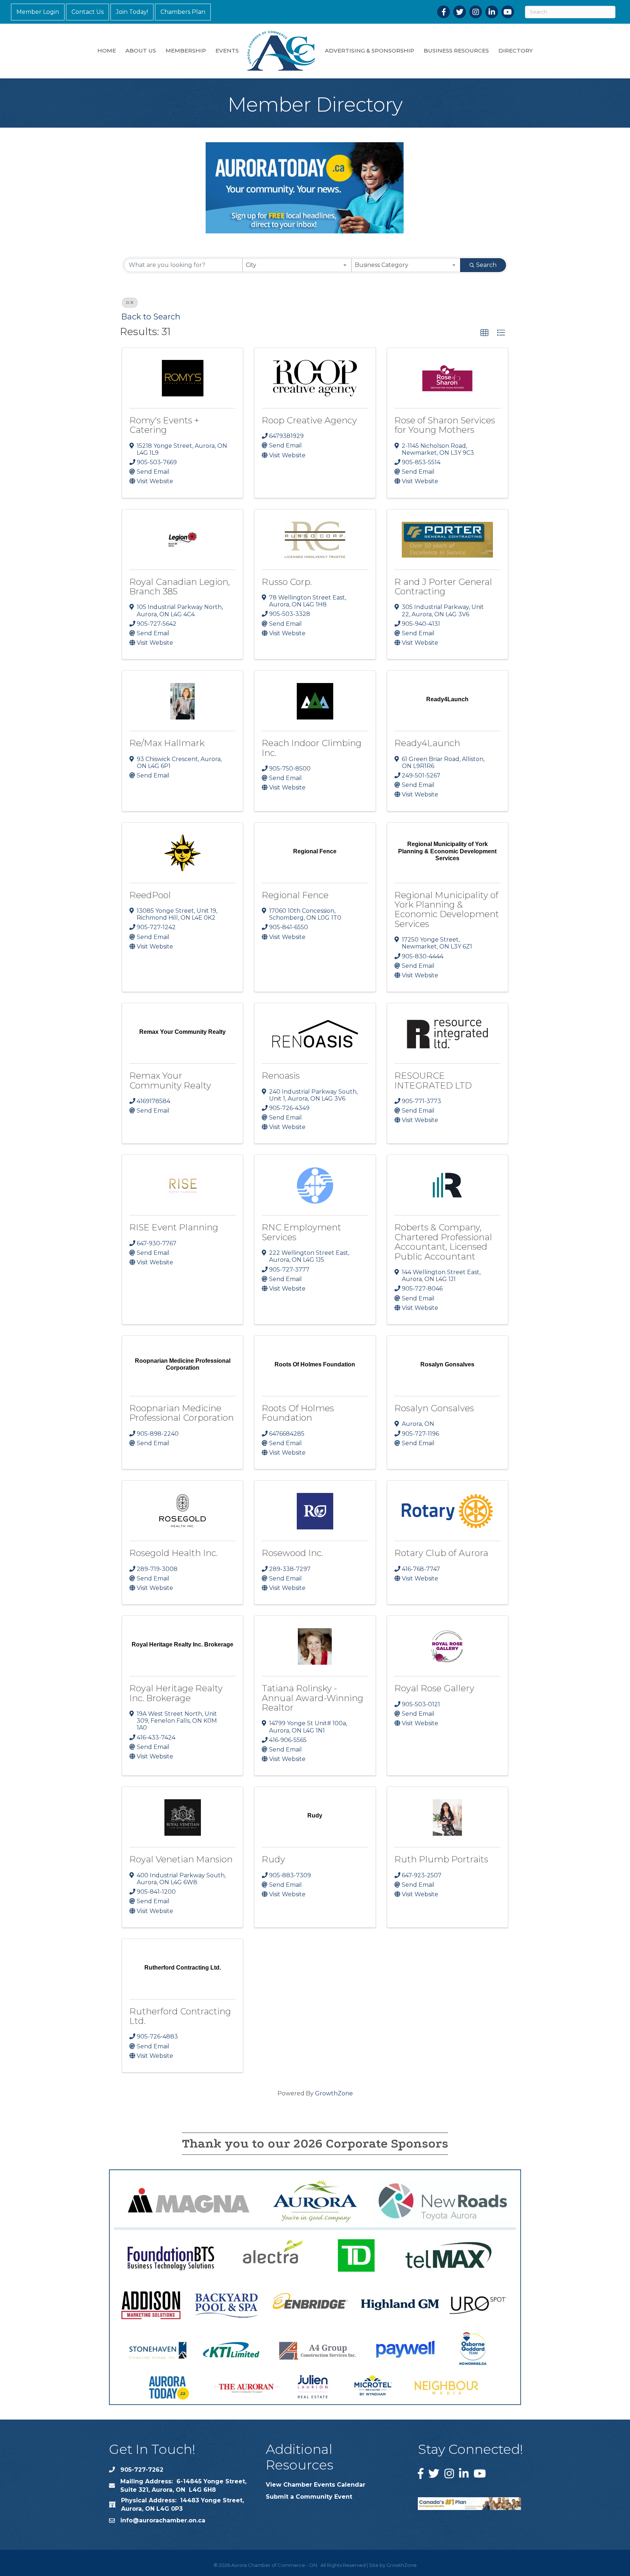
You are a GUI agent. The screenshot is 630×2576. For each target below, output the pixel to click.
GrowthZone (334, 2093)
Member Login (38, 12)
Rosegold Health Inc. (174, 1553)
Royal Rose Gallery (434, 1688)
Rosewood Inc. (292, 1553)
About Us (141, 51)
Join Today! (132, 12)
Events (227, 51)
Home (107, 51)
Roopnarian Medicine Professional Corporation (182, 1413)
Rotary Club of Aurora (441, 1553)
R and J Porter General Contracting (443, 587)
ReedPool (150, 895)
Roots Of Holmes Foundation (298, 1413)
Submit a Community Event (309, 2497)
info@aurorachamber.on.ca (163, 2520)
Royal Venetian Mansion (181, 1859)
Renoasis (281, 1076)
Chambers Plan (183, 12)
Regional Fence (295, 895)
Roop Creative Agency (309, 420)
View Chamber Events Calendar (316, 2485)
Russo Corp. (287, 582)
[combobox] (297, 265)
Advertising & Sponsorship (370, 51)
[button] (485, 333)
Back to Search (151, 317)
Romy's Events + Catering (164, 425)
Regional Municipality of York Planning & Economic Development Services (447, 909)
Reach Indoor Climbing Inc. (312, 748)
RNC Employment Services (302, 1232)
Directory (516, 51)
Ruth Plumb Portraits (441, 1859)
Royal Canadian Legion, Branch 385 (180, 587)
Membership (186, 51)
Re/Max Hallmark (167, 743)
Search (486, 265)
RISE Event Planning (174, 1227)
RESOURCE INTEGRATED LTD (433, 1080)
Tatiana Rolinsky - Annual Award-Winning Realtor (313, 1698)
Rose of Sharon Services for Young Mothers (445, 425)
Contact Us (87, 12)
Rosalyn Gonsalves (434, 1408)
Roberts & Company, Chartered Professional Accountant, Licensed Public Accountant (443, 1242)
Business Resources (456, 51)
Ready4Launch (427, 743)
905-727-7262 (142, 2470)
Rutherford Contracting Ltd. (180, 2016)
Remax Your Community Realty (170, 1080)
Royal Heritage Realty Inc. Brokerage (176, 1693)
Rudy (273, 1859)
